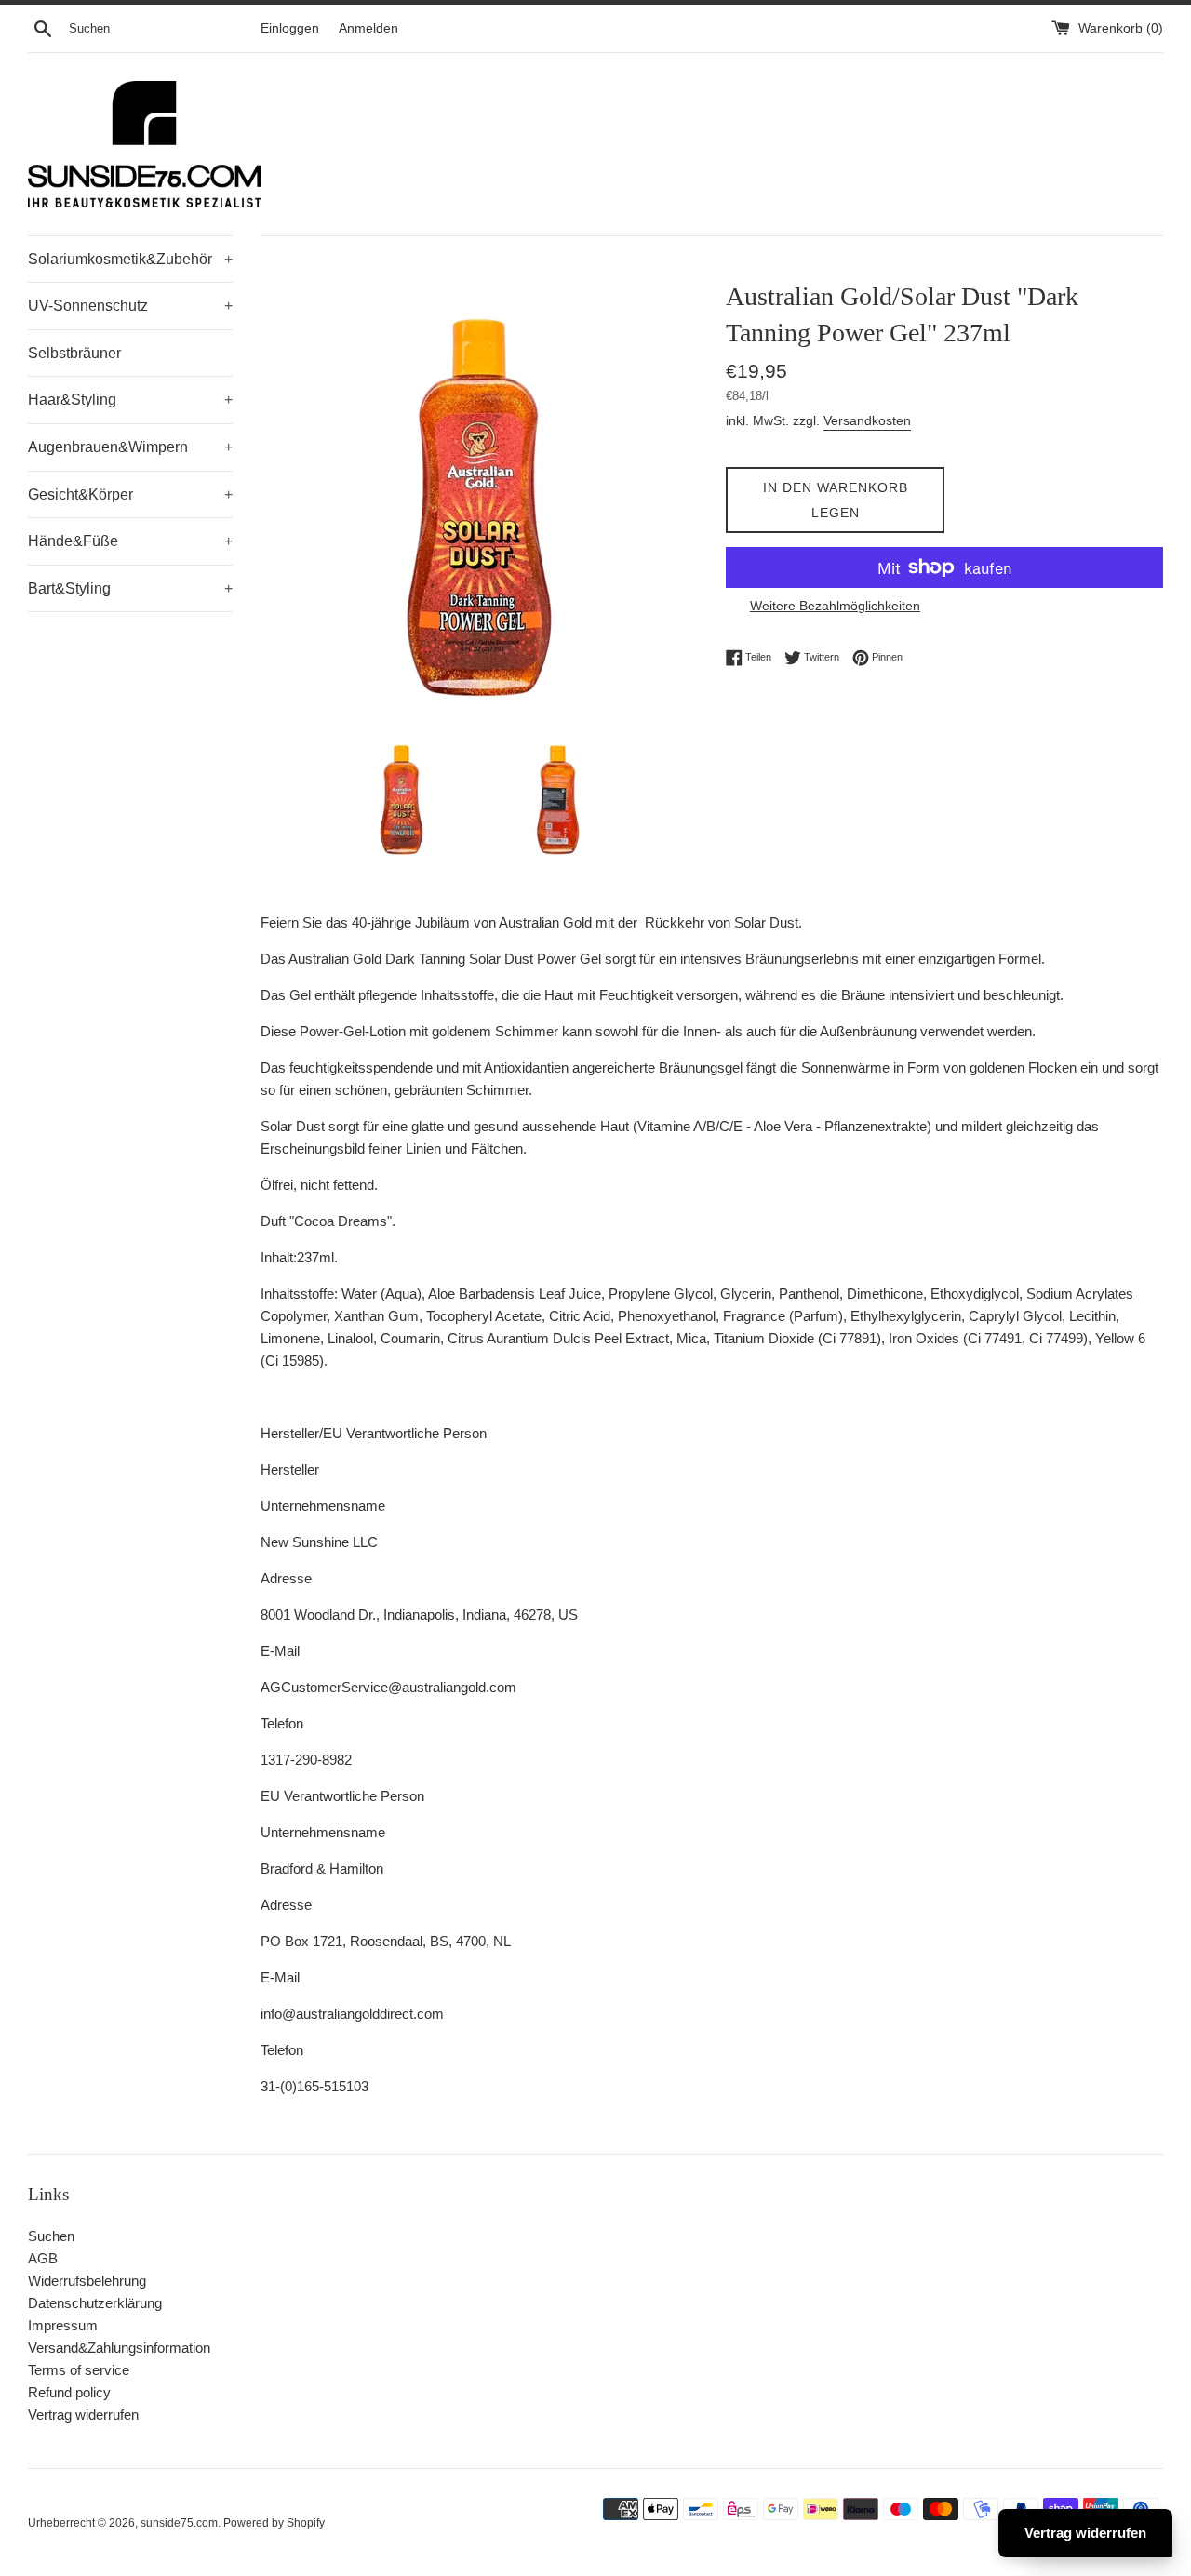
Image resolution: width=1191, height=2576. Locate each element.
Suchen (51, 2236)
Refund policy (69, 2392)
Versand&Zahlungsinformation (119, 2348)
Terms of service (79, 2370)
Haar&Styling (130, 400)
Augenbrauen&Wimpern (130, 447)
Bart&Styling (130, 588)
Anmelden (368, 28)
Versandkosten (867, 420)
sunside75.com (179, 2523)
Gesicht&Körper (130, 494)
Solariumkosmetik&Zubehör (130, 259)
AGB (43, 2258)
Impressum (63, 2325)
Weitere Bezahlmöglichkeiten (835, 606)
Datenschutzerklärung (95, 2303)
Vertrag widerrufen (83, 2415)
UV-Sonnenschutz (130, 306)
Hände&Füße (130, 541)
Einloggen (290, 28)
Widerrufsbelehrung (87, 2281)
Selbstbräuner (74, 353)
